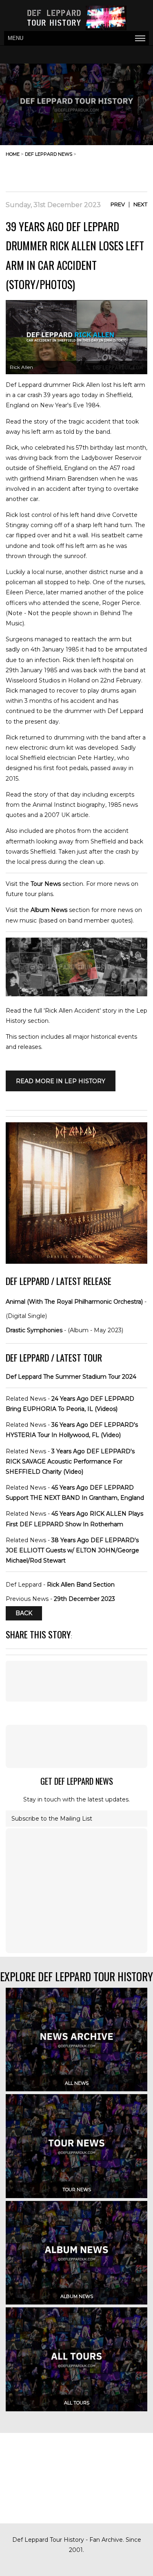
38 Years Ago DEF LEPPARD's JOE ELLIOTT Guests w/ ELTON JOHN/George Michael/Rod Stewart (72, 1550)
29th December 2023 (84, 1599)
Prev (118, 204)
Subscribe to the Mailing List (52, 1819)
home (13, 154)
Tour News (46, 884)
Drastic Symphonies (34, 1330)
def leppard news (49, 154)
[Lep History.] (76, 994)
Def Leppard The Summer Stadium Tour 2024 (71, 1377)
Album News (49, 910)
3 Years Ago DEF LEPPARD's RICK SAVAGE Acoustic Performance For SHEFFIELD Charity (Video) (70, 1461)
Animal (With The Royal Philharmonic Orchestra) (74, 1302)
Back (24, 1613)
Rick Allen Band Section (81, 1585)
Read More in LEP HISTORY (61, 1081)
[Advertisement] (82, 172)
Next (140, 204)
